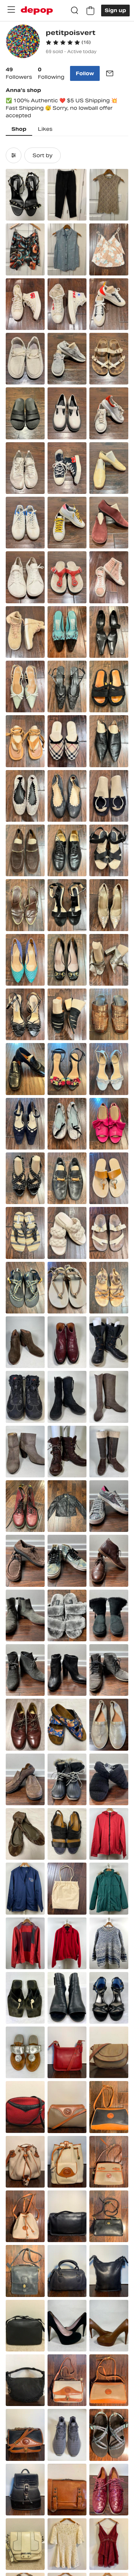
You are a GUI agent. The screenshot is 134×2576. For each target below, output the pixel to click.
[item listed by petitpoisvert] (25, 195)
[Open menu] (11, 10)
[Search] (75, 11)
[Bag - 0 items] (90, 11)
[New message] (110, 73)
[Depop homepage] (37, 11)
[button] (68, 42)
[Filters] (14, 155)
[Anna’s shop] (23, 42)
